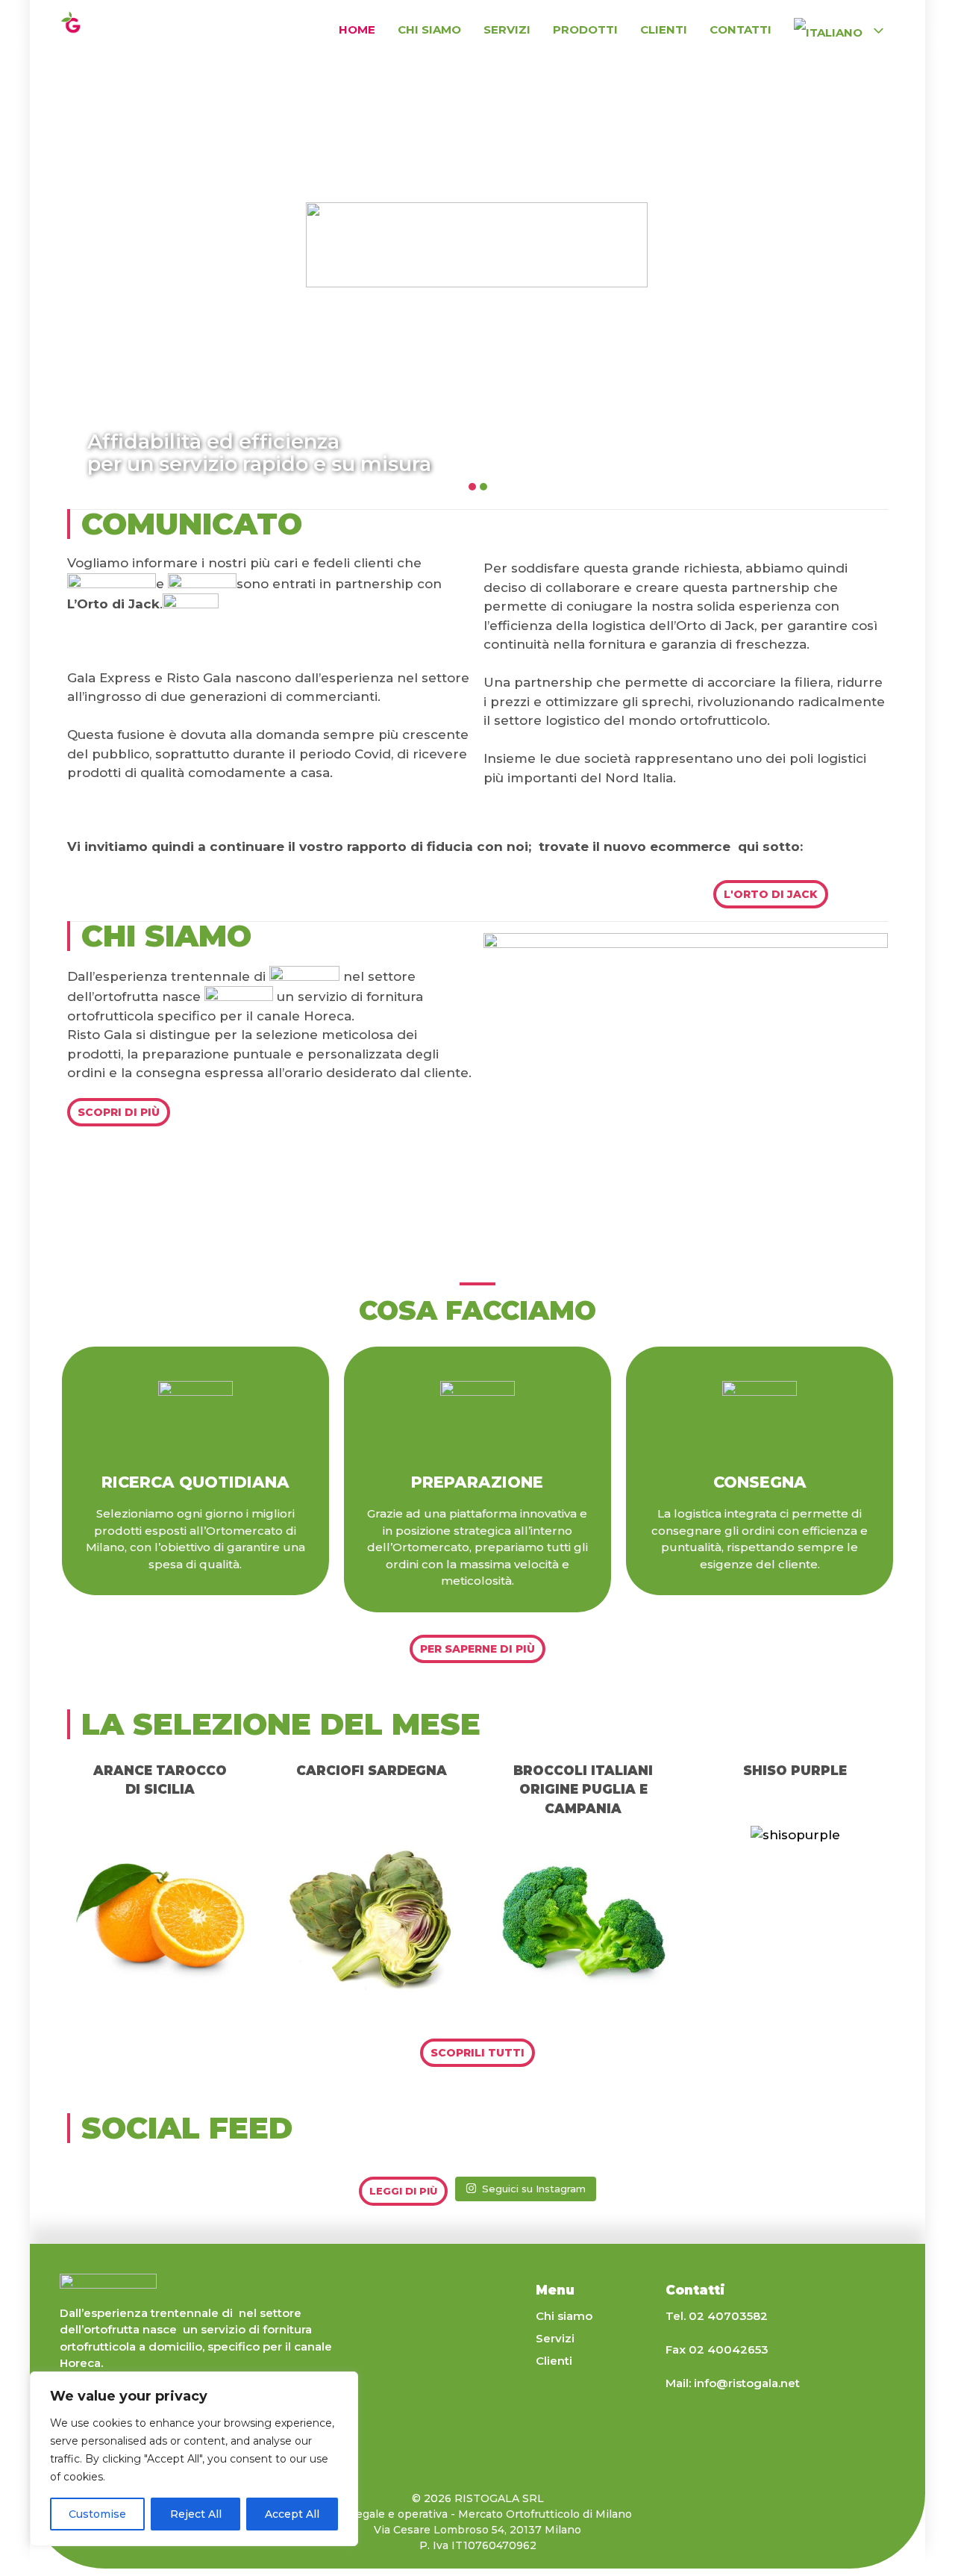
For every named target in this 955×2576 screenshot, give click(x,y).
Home (357, 29)
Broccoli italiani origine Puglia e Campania (583, 1790)
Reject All (196, 2514)
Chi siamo (429, 29)
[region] (194, 2459)
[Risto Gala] (72, 22)
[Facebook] (682, 2416)
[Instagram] (659, 2167)
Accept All (292, 2514)
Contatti (740, 29)
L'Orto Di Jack (771, 894)
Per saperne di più (477, 1649)
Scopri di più (119, 1112)
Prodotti (585, 29)
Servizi (507, 29)
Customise (97, 2514)
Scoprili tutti (477, 2053)
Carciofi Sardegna (372, 1771)
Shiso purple (795, 1771)
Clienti (664, 29)
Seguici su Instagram (534, 2189)
